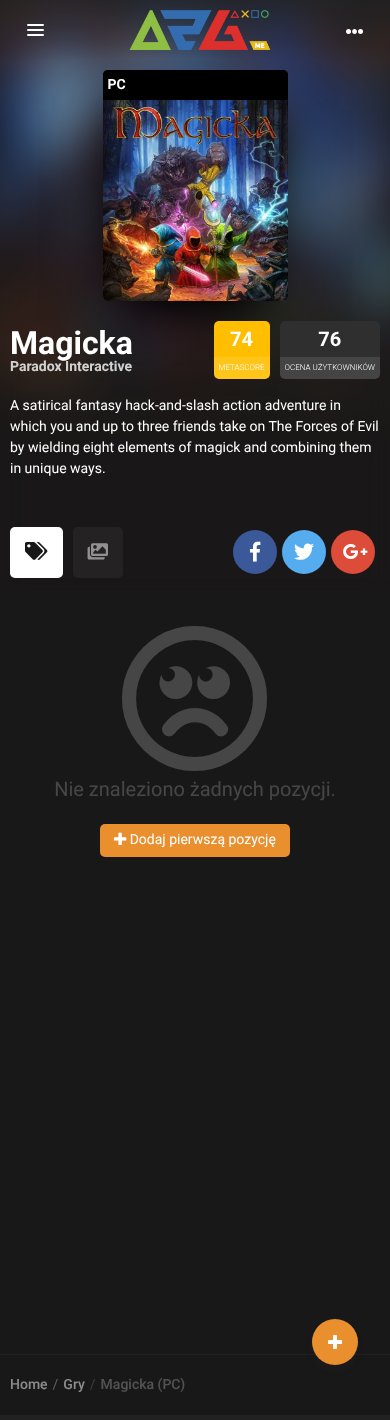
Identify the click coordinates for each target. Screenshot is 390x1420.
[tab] (36, 552)
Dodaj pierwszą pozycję (201, 840)
